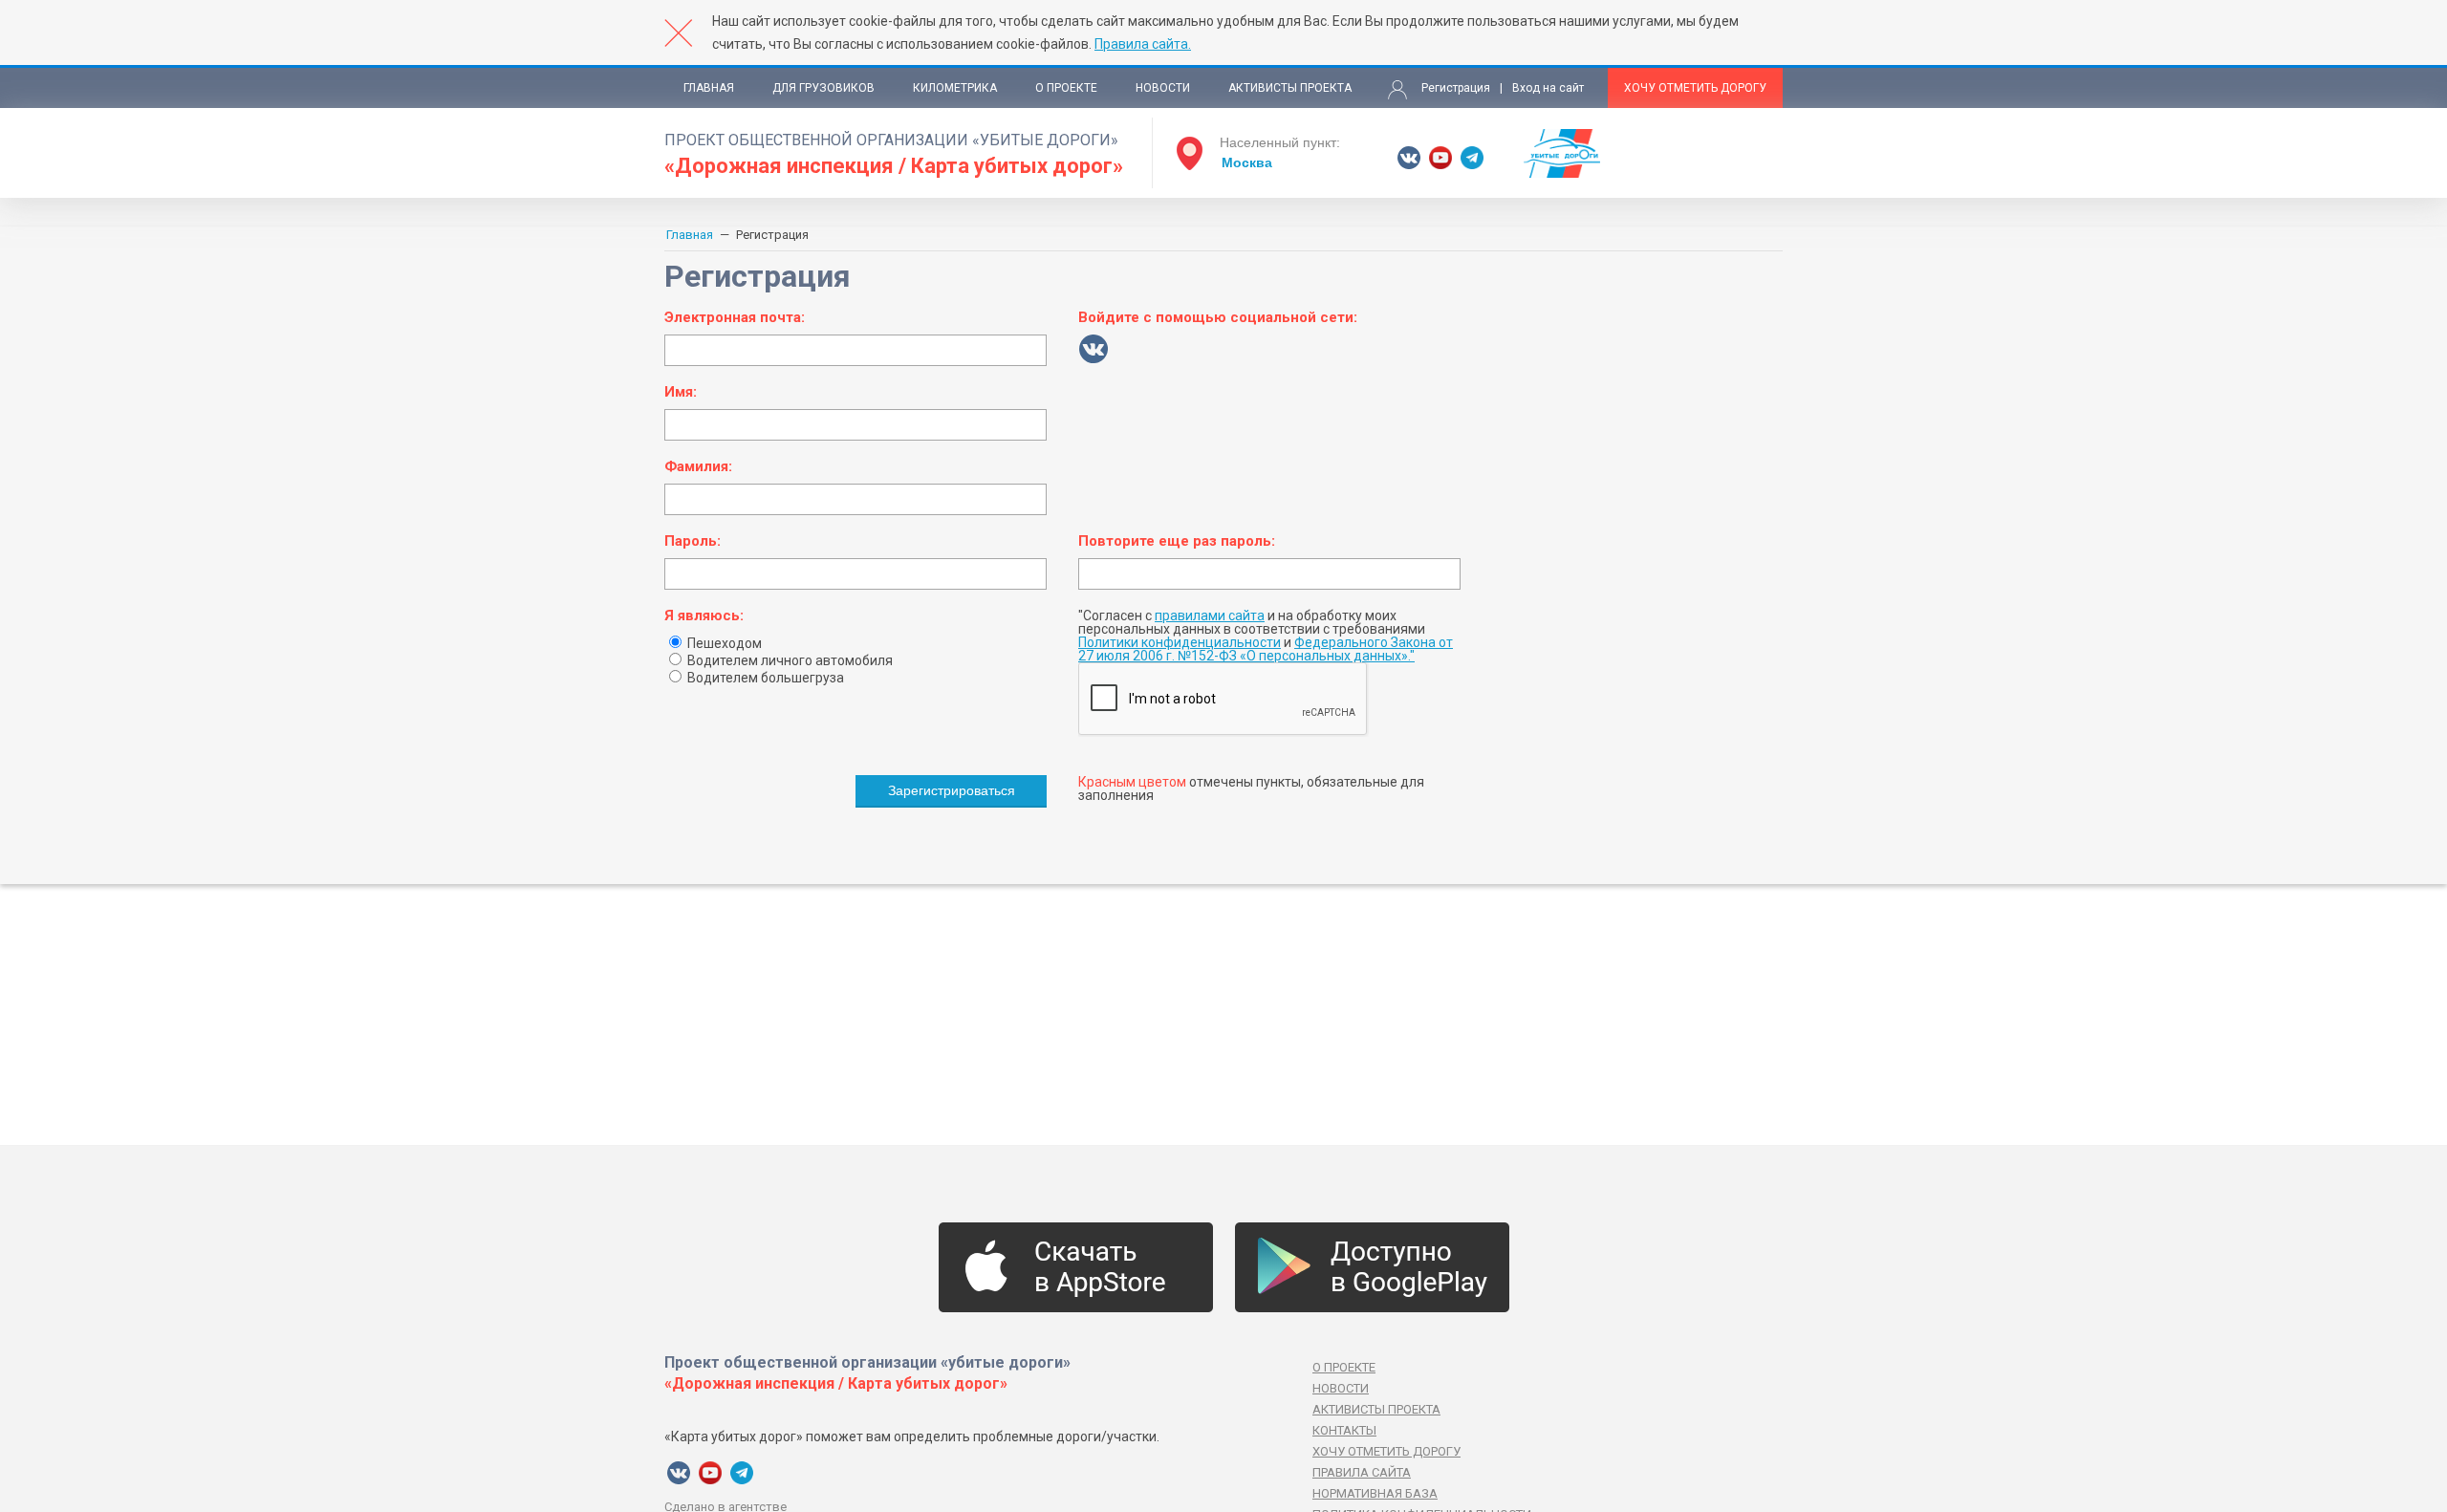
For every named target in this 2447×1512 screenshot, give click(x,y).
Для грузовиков (823, 88)
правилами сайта (1210, 616)
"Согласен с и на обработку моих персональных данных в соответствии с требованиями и (1266, 636)
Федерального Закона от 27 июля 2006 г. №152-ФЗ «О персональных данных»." (1266, 649)
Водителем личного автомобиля (789, 660)
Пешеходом (723, 643)
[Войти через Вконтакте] (1094, 349)
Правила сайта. (1143, 44)
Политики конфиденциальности (1180, 642)
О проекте (1066, 88)
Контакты (1344, 1430)
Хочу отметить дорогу (1695, 88)
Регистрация (1456, 88)
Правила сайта (1362, 1472)
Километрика (955, 88)
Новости (1163, 88)
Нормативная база (1375, 1493)
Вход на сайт (1548, 88)
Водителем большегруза (764, 678)
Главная (709, 88)
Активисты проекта (1290, 88)
